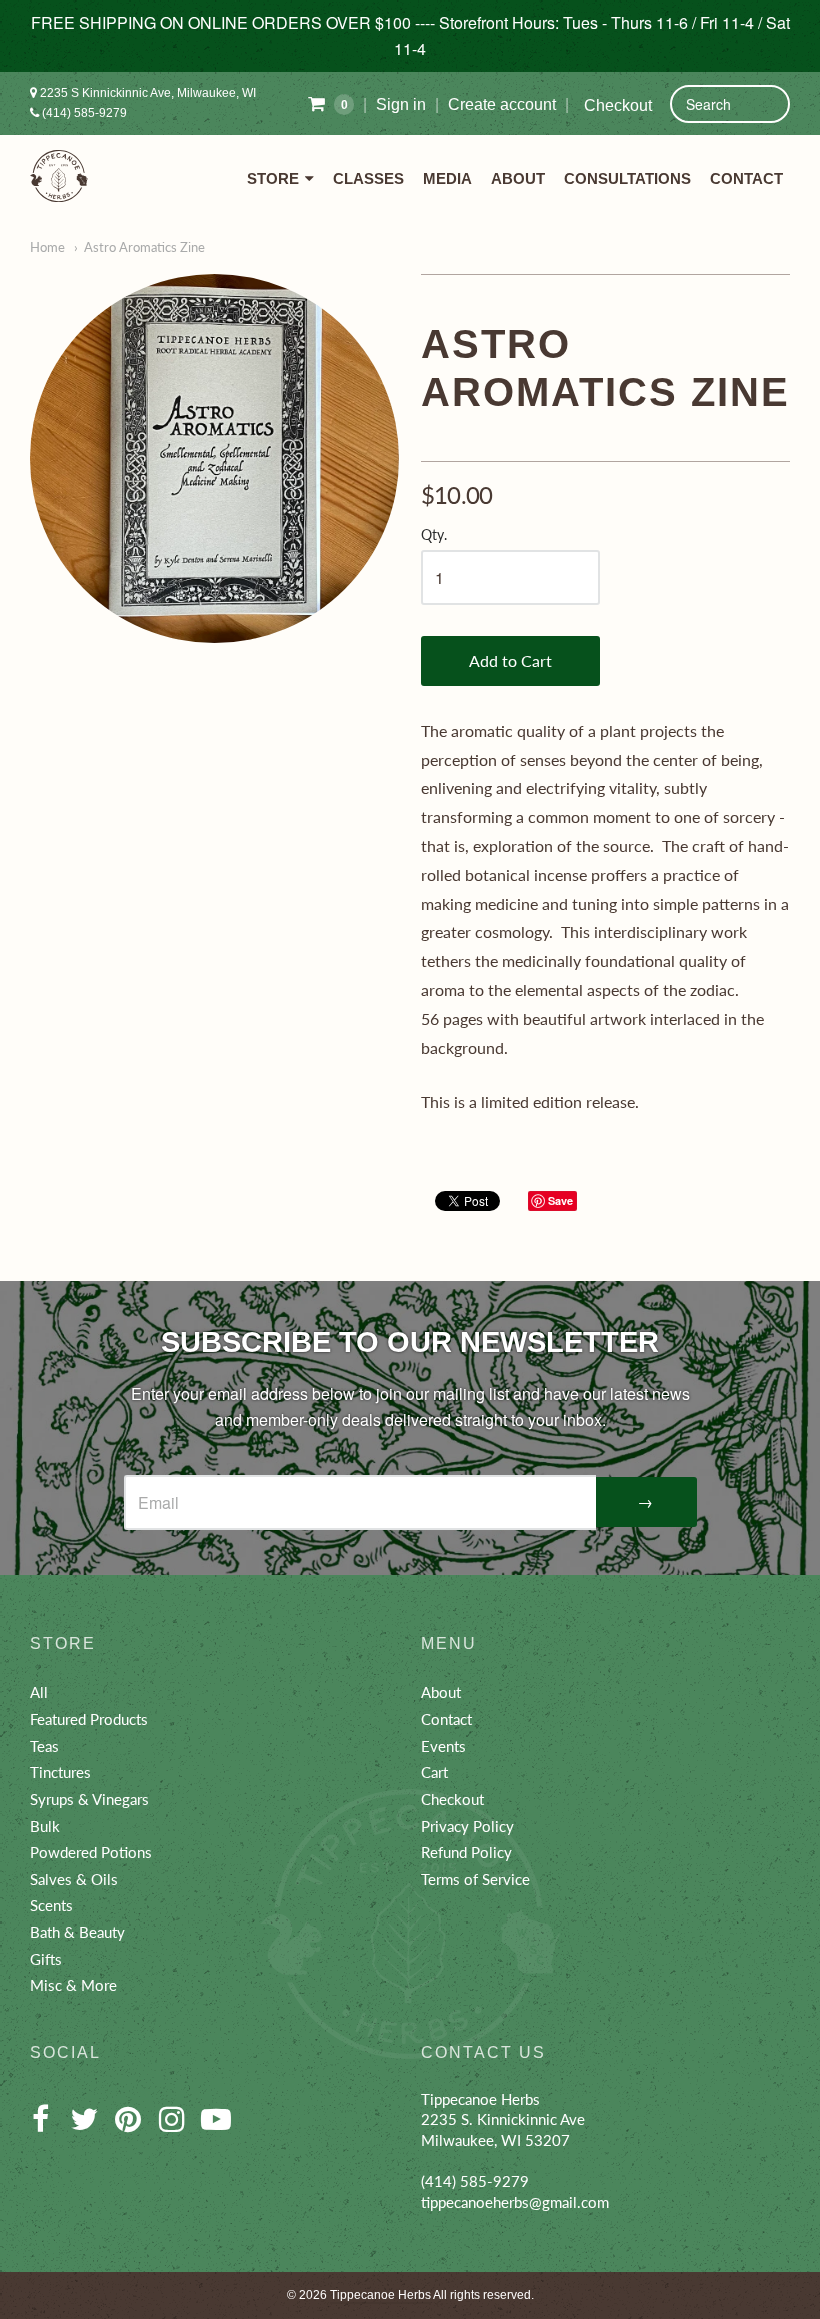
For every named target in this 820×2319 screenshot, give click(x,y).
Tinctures (60, 1772)
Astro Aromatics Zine (144, 247)
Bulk (45, 1826)
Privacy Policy (467, 1826)
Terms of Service (475, 1879)
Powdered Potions (91, 1852)
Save (560, 1200)
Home (47, 247)
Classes (368, 178)
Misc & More (73, 1985)
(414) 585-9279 (83, 113)
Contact (746, 178)
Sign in (401, 104)
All (39, 1692)
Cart (434, 1772)
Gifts (46, 1959)
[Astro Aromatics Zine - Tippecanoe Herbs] (214, 458)
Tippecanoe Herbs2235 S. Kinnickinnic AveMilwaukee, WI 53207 (503, 2119)
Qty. (434, 535)
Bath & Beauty (77, 1932)
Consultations (627, 178)
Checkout (618, 105)
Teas (44, 1746)
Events (443, 1746)
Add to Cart (510, 660)
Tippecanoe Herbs (380, 2295)
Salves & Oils (74, 1879)
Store (273, 178)
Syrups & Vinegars (89, 1799)
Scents (51, 1905)
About (518, 178)
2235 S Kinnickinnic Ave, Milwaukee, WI (146, 93)
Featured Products (89, 1719)
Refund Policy (466, 1852)
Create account (502, 104)
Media (447, 178)
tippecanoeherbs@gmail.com (515, 2202)
